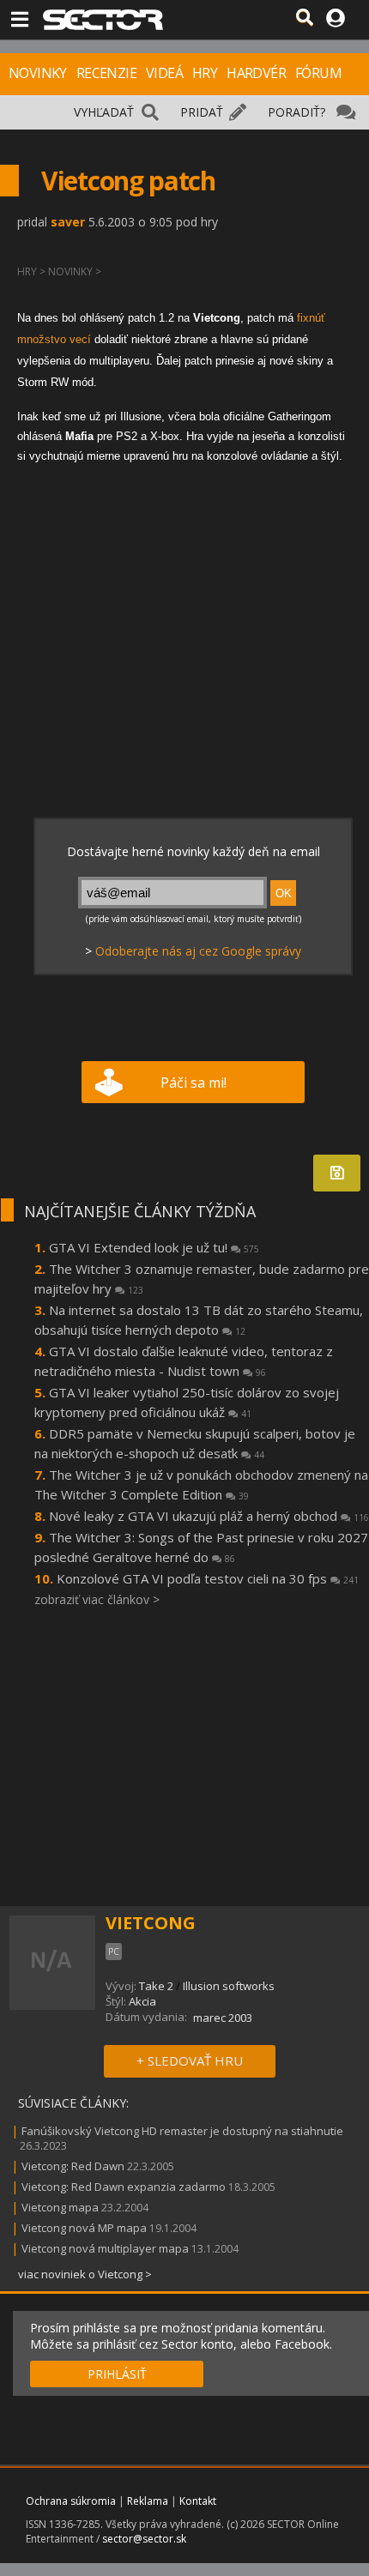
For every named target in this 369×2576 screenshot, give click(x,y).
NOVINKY (38, 73)
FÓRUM (318, 73)
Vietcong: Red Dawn (73, 2166)
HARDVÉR (256, 73)
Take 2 (156, 1986)
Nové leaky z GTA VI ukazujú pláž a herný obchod (209, 1516)
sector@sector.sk (144, 2539)
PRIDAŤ (202, 112)
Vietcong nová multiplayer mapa (105, 2248)
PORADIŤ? (296, 112)
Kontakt (198, 2501)
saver (68, 222)
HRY (205, 73)
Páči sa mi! (194, 1083)
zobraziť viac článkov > (97, 1599)
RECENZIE (106, 73)
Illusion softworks (229, 1986)
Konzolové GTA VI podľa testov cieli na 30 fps (208, 1578)
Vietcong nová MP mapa (84, 2228)
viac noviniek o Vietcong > (85, 2274)
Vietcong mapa (60, 2207)
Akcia (142, 2001)
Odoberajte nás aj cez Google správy (198, 951)
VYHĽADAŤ (104, 112)
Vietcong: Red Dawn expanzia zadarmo (124, 2187)
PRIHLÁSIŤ (117, 2374)
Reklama (148, 2501)
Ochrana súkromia (71, 2501)
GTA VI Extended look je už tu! (154, 1247)
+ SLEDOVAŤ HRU (190, 2060)
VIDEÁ (164, 73)
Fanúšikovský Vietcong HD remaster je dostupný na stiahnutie (182, 2131)
